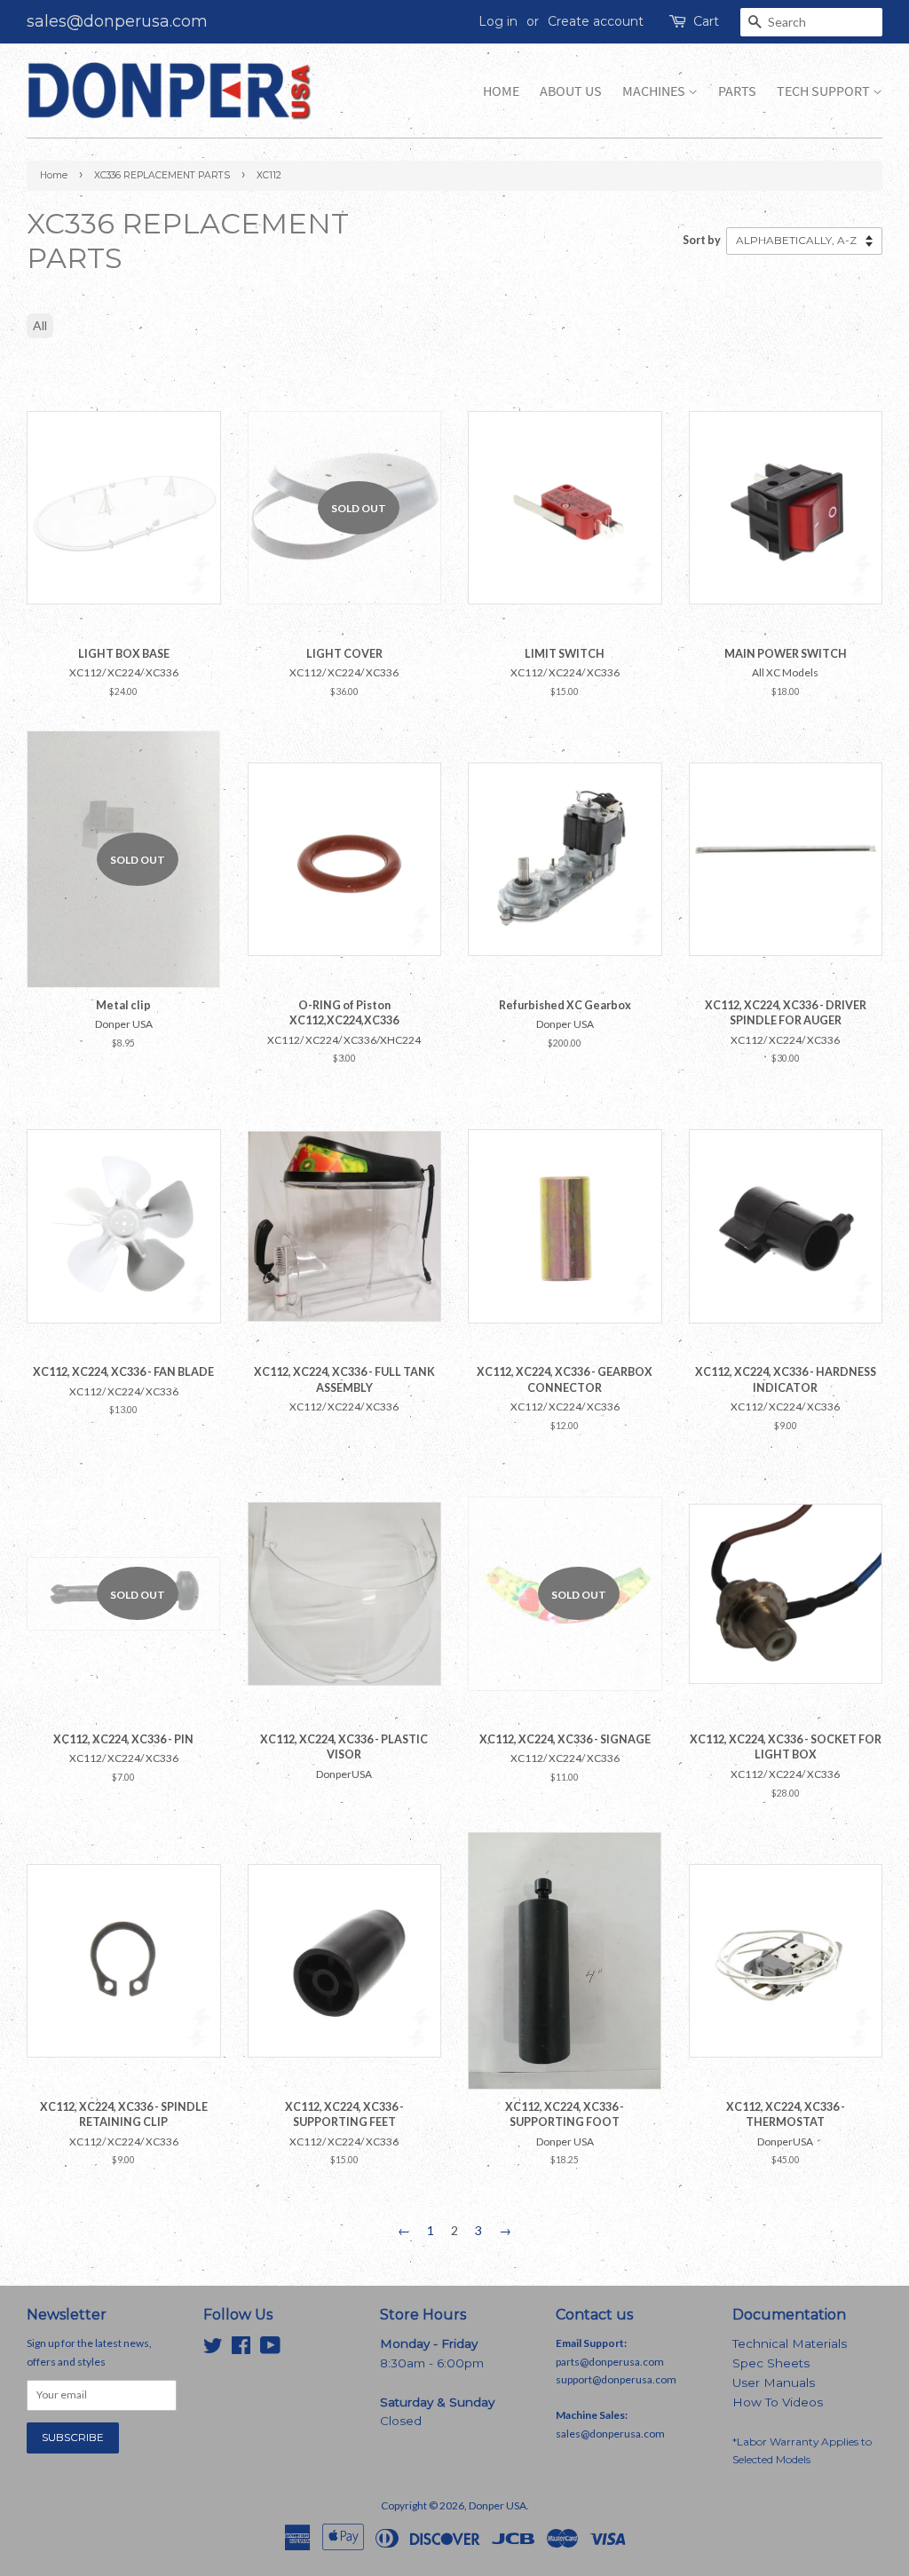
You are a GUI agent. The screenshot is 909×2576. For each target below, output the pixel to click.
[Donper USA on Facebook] (241, 2349)
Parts (737, 91)
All (40, 325)
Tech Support (825, 91)
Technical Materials (790, 2343)
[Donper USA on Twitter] (213, 2349)
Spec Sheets (771, 2363)
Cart (706, 21)
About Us (571, 91)
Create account (596, 21)
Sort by (702, 240)
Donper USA (498, 2505)
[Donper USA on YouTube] (270, 2349)
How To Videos (778, 2402)
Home (501, 91)
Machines (655, 91)
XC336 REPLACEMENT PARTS (162, 175)
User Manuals (774, 2382)
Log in (498, 21)
